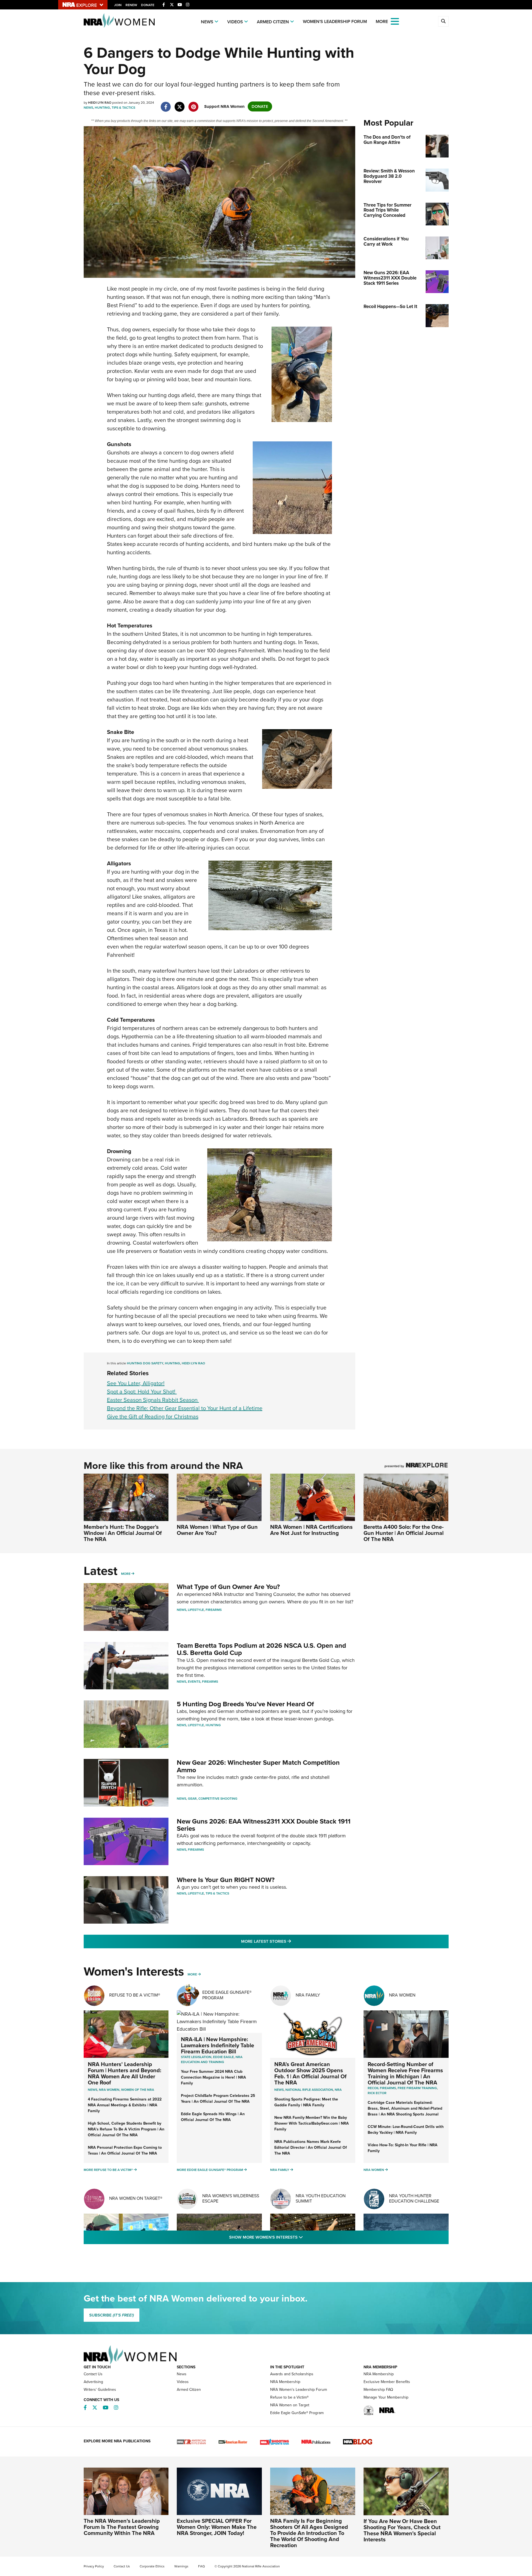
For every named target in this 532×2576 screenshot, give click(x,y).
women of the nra (138, 2090)
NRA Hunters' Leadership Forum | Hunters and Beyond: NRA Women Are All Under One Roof (125, 2073)
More (126, 1574)
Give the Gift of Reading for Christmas (153, 1417)
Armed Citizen (273, 22)
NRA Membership (285, 2382)
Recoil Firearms (382, 2088)
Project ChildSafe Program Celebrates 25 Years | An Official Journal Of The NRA (218, 2099)
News (207, 22)
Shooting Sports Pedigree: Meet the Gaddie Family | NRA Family (306, 2102)
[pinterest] (194, 104)
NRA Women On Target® (136, 2198)
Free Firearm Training (417, 2088)
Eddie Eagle (223, 2057)
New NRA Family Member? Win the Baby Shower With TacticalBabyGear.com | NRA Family (312, 2123)
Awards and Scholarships (292, 2374)
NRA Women (402, 1995)
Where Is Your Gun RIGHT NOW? (226, 1880)
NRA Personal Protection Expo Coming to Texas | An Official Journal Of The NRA (125, 2150)
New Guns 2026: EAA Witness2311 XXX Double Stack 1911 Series (264, 1825)
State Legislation (196, 2057)
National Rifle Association (309, 2090)
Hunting (102, 108)
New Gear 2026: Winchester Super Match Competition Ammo (258, 1766)
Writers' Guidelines (100, 2390)
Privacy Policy (94, 2566)
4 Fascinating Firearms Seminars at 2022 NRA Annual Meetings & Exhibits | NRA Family (125, 2105)
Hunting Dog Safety (145, 1363)
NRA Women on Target (290, 2405)
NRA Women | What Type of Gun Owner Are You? (217, 1530)
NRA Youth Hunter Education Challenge (414, 2198)
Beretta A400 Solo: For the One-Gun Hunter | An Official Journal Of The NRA (404, 1533)
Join (118, 5)
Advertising (93, 2382)
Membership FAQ (378, 2390)
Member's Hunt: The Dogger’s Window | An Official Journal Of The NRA (123, 1533)
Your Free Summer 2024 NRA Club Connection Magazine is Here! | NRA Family (213, 2077)
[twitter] (180, 104)
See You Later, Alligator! (136, 1383)
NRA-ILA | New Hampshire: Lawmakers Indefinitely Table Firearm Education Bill (218, 2045)
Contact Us (93, 2374)
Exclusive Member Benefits (387, 2382)
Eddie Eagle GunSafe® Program (227, 1995)
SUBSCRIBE (112, 2315)
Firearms (214, 1610)
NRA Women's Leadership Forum (299, 2390)
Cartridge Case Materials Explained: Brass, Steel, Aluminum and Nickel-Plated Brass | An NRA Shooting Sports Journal (405, 2108)
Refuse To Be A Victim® (135, 1995)
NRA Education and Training (212, 2059)
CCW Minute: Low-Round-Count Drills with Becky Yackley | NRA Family (406, 2130)
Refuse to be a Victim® (289, 2397)
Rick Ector (377, 2093)
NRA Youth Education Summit (321, 2198)
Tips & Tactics (123, 108)
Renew (131, 5)
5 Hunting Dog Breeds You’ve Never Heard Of (245, 1704)
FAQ (201, 2566)
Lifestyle (196, 1610)
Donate (148, 5)
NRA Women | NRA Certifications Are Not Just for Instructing (311, 1530)
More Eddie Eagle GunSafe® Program (210, 2170)
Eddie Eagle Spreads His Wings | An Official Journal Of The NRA (213, 2117)
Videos (235, 22)
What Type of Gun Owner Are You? (228, 1587)
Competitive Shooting (218, 1799)
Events (194, 1682)
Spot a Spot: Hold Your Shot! (142, 1392)
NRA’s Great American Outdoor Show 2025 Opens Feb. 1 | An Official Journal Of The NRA (310, 2073)
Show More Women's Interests (296, 2237)
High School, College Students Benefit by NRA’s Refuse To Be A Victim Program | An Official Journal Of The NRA (126, 2129)
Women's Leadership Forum (335, 21)
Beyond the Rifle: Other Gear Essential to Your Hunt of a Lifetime (185, 1408)
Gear (192, 1799)
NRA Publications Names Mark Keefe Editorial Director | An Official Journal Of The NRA (311, 2147)
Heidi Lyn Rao (193, 1363)
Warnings (181, 2566)
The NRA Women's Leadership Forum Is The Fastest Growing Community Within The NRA (122, 2527)
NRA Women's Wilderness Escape (231, 2198)
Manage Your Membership (386, 2397)
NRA (338, 2090)
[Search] (443, 21)
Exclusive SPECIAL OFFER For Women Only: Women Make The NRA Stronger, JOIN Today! (217, 2527)
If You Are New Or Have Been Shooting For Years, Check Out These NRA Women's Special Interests (402, 2530)
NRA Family (308, 1995)
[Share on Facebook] (166, 104)
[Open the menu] (395, 21)
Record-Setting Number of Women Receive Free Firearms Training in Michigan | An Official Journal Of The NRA (405, 2073)
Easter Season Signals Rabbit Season (153, 1400)
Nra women (109, 2090)
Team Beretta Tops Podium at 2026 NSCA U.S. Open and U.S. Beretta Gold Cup (261, 1649)
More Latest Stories (288, 1941)
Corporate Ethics (152, 2566)
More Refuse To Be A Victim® (108, 2170)
